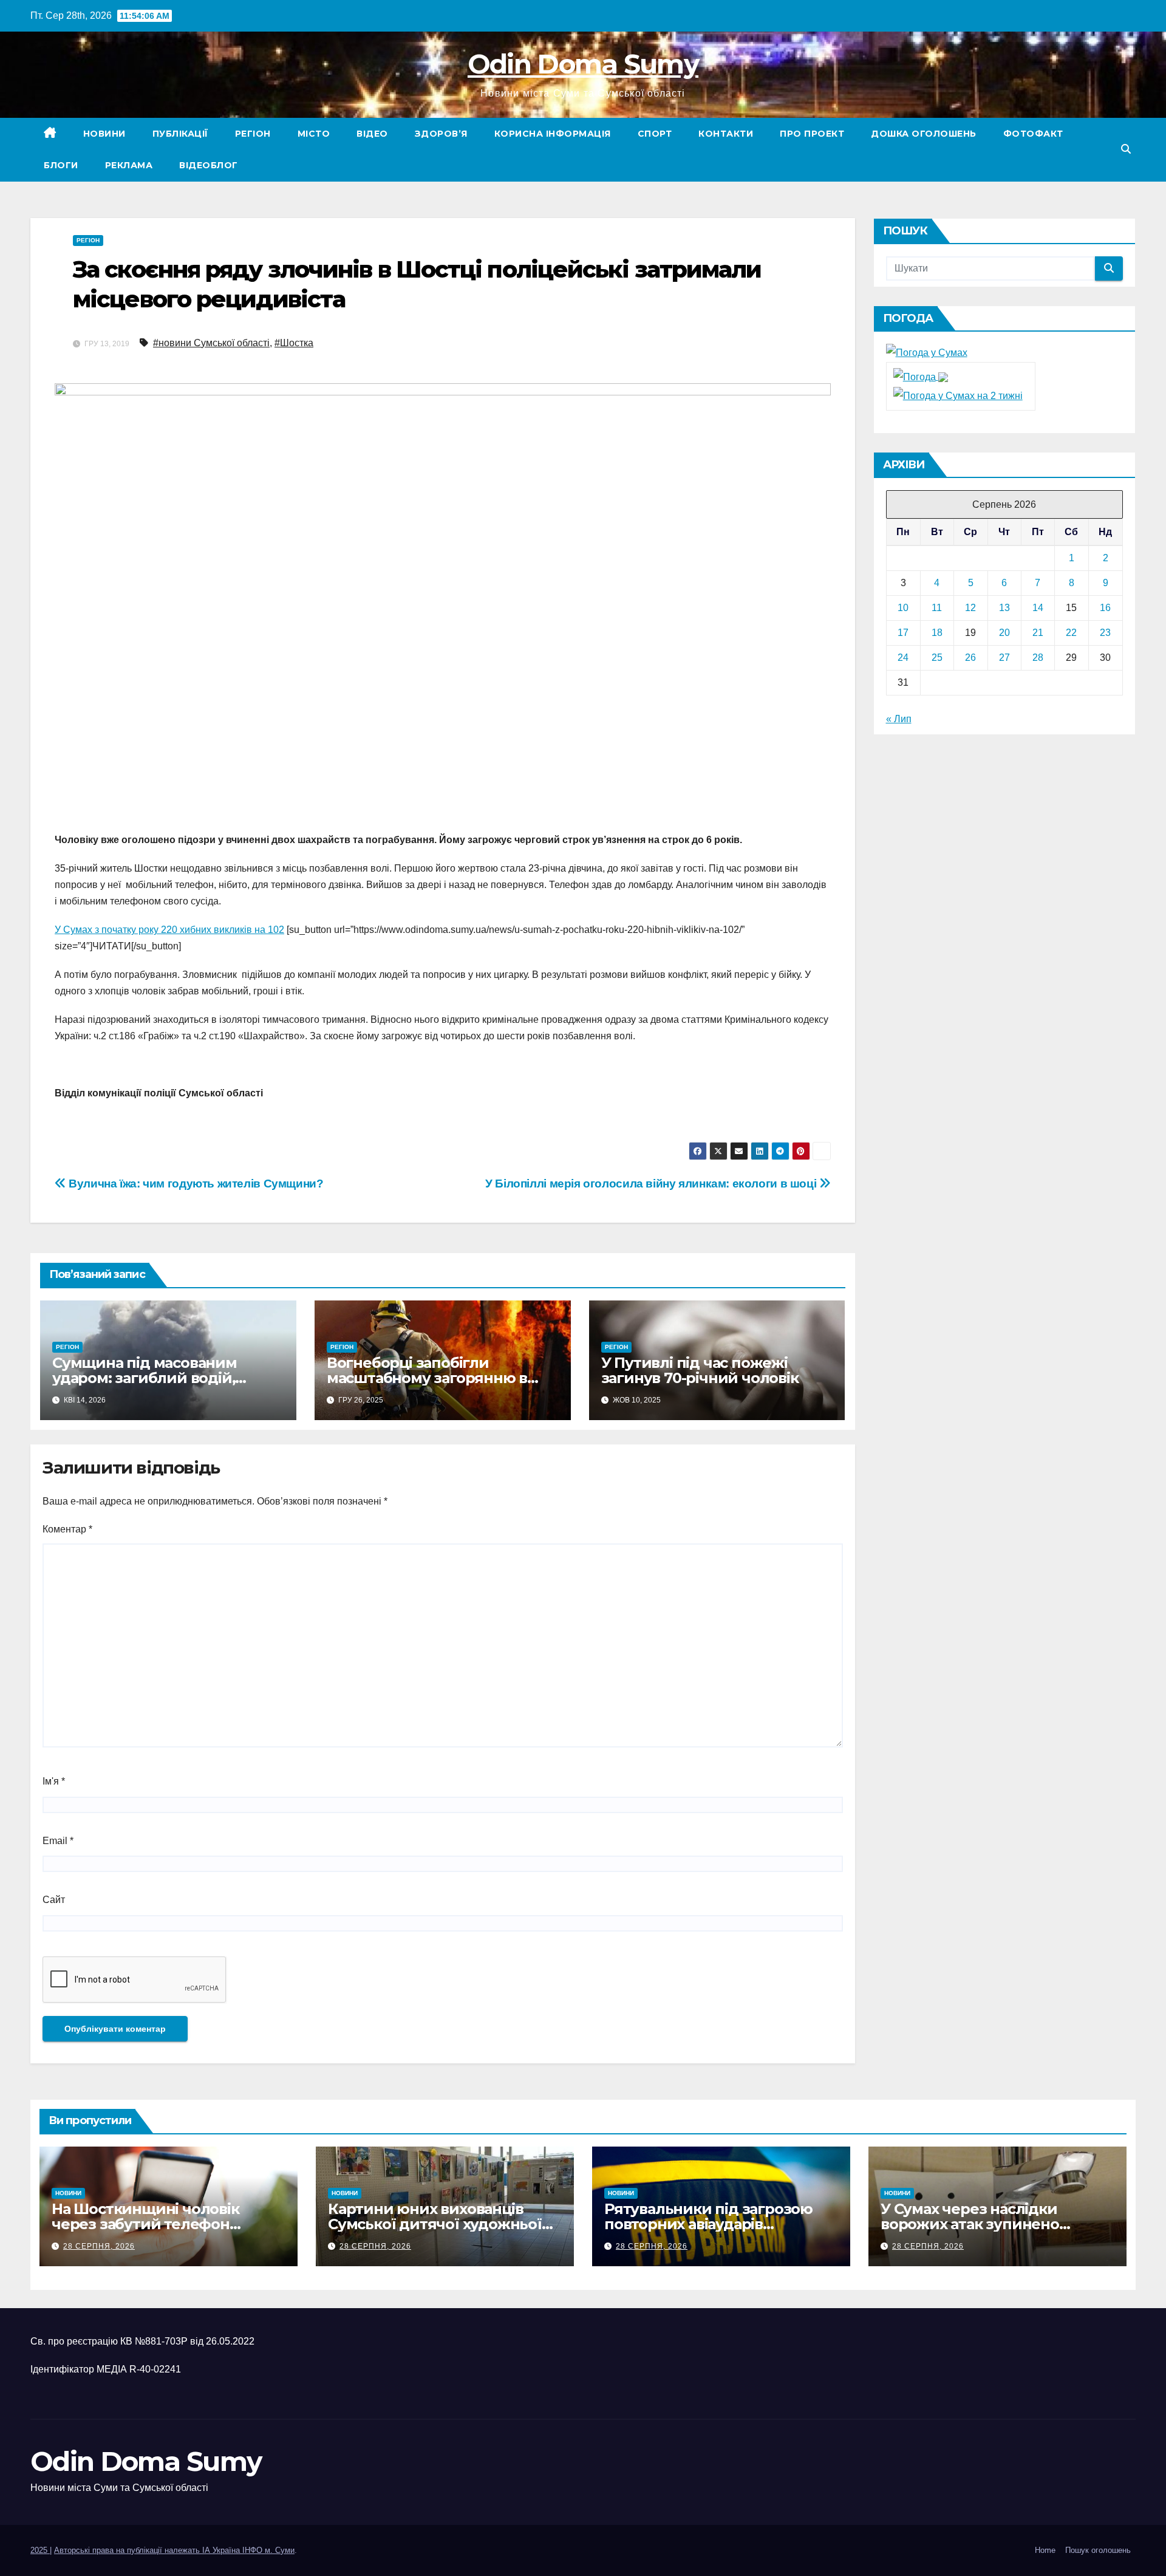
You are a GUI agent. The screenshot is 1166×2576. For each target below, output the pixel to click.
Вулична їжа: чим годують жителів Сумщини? (195, 1184)
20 (1004, 633)
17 (903, 633)
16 (1105, 608)
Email (58, 1841)
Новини (104, 134)
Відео (372, 134)
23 (1105, 633)
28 (1038, 658)
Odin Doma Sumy (583, 64)
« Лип (899, 719)
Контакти (726, 134)
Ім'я (54, 1781)
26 (970, 658)
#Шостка (294, 343)
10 (903, 608)
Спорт (655, 134)
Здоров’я (441, 134)
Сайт (54, 1900)
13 (1004, 608)
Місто (314, 134)
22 (1071, 633)
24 (903, 658)
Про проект (812, 134)
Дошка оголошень (924, 134)
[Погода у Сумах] (927, 353)
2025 (40, 2550)
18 (937, 633)
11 (937, 608)
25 (937, 658)
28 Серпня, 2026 (99, 2246)
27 (1004, 658)
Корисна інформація (553, 134)
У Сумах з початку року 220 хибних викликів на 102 (169, 930)
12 (970, 608)
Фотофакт (1033, 134)
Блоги (61, 165)
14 (1038, 608)
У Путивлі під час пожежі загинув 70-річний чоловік (700, 1370)
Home (1045, 2550)
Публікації (180, 134)
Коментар (67, 1529)
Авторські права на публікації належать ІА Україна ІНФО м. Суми (174, 2550)
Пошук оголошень (1098, 2550)
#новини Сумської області (211, 343)
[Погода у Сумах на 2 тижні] (958, 395)
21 (1038, 633)
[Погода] (921, 376)
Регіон (253, 134)
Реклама (129, 165)
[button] (1126, 149)
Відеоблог (209, 165)
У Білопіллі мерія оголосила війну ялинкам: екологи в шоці (652, 1184)
